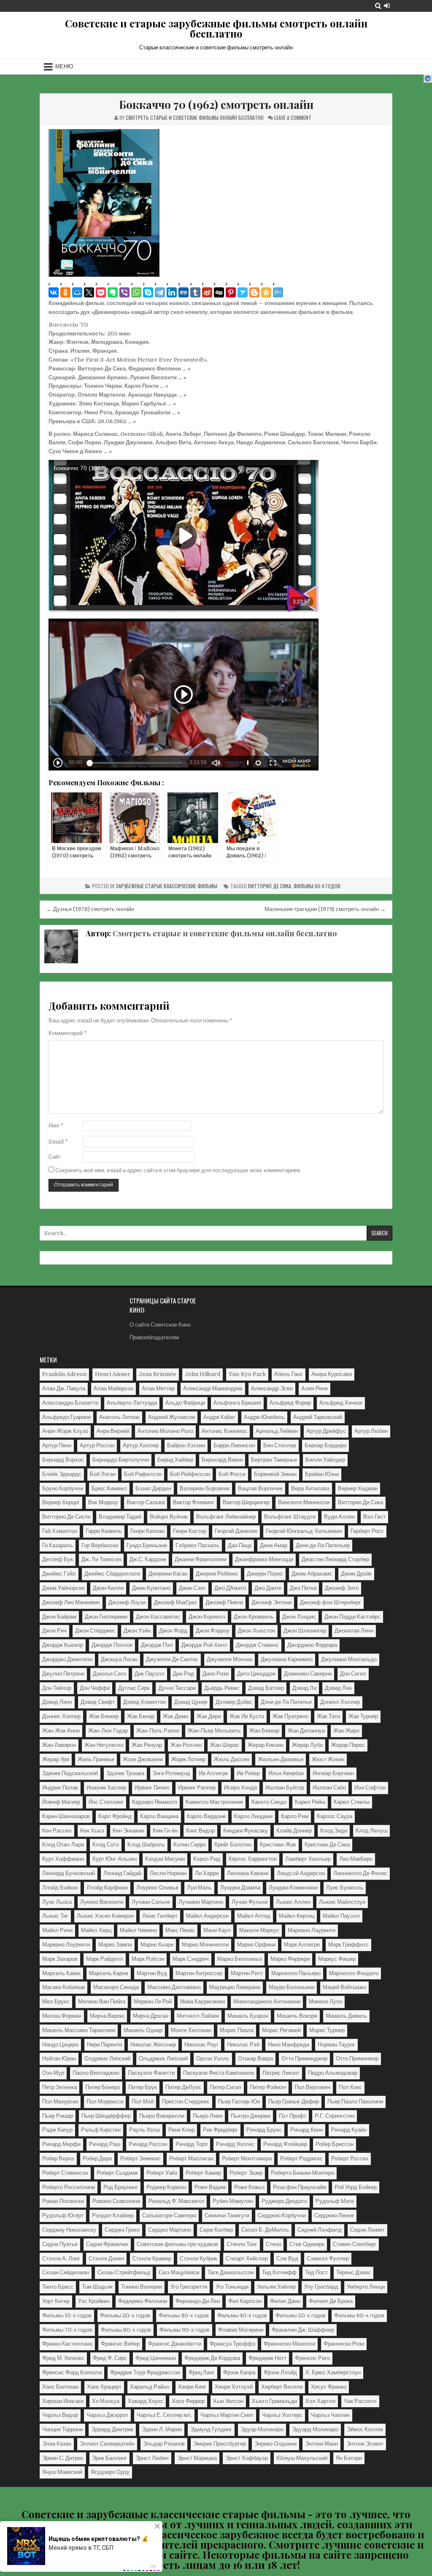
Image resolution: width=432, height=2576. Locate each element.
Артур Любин (371, 1431)
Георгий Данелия (236, 1531)
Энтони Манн (321, 2444)
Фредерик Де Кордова (212, 2358)
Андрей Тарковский (318, 1417)
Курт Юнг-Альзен (115, 1859)
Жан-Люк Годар (108, 1731)
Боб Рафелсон (143, 1474)
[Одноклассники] (65, 292)
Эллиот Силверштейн (107, 2444)
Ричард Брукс (264, 2130)
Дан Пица (240, 1545)
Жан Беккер (264, 1731)
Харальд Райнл (150, 2387)
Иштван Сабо (329, 1788)
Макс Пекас (180, 1930)
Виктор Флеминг (194, 1502)
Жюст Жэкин (328, 1759)
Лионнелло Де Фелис (360, 1873)
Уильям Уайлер (276, 2287)
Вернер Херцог (61, 1502)
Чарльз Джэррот (107, 2415)
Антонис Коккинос (224, 1431)
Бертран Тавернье (274, 1460)
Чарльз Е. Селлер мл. (164, 2415)
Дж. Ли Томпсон (101, 1559)
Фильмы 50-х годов (301, 2315)
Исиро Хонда (240, 1788)
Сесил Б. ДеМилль (265, 2230)
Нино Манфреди (289, 2045)
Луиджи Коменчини (293, 1888)
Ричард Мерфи (61, 2144)
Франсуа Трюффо (232, 2344)
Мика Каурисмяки (202, 2002)
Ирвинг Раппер (197, 1788)
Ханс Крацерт (104, 2387)
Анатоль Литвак (119, 1417)
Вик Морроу (103, 1502)
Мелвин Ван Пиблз (102, 2002)
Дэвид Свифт (98, 1702)
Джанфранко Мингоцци (264, 1559)
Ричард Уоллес (235, 2144)
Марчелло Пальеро (296, 1973)
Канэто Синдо (269, 1802)
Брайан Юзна (322, 1474)
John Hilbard (202, 1374)
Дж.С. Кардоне (148, 1559)
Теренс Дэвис (354, 2272)
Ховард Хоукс (146, 2401)
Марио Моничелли (205, 1945)
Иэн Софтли (370, 1788)
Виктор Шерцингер (246, 1502)
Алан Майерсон (113, 1388)
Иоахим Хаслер (106, 1788)
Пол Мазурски (60, 2102)
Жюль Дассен (232, 1759)
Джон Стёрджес (95, 1631)
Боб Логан (103, 1474)
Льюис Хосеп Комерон (105, 1916)
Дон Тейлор (57, 1688)
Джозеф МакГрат (175, 1602)
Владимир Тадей (120, 1517)
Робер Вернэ (58, 2158)
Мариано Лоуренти (66, 1945)
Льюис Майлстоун (342, 1902)
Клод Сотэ (106, 1845)
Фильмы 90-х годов (185, 2330)
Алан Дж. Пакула (64, 1388)
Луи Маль (199, 1888)
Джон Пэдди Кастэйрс (352, 1617)
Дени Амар (274, 1545)
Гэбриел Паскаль (197, 1545)
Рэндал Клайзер (113, 2215)
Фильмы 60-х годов (317, 886)
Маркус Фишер (337, 1959)
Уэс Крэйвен (94, 2301)
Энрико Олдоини (275, 2444)
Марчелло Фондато (354, 1973)
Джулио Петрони (63, 1674)
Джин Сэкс (192, 1588)
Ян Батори (349, 2458)
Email (58, 1142)
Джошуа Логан (119, 1659)
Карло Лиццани (253, 1816)
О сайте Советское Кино (160, 1325)
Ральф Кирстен (101, 2130)
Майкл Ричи (57, 1930)
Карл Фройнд (115, 1816)
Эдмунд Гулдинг (211, 2429)
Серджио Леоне (334, 2215)
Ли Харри (207, 1873)
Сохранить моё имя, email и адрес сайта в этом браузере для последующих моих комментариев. (178, 1170)
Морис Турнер (327, 2030)
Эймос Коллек (365, 2429)
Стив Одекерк (307, 2244)
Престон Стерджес (186, 2102)
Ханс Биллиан (60, 2387)
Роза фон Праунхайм (300, 2187)
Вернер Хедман (358, 1488)
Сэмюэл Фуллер (328, 2258)
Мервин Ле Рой (153, 2002)
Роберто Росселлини (69, 2187)
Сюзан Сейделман (66, 2272)
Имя (56, 1126)
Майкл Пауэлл (341, 1916)
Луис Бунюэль (345, 1888)
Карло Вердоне (206, 1816)
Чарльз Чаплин (330, 2415)
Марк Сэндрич (191, 1959)
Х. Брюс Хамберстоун (333, 2372)
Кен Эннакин (128, 1831)
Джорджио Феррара (312, 1645)
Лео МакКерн (356, 1859)
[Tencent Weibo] (278, 292)
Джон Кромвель (254, 1617)
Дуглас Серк (134, 1688)
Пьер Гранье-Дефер (294, 2102)
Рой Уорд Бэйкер (356, 2187)
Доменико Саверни (308, 1674)
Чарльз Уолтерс (282, 2415)
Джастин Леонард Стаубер (335, 1559)
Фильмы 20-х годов (125, 2315)
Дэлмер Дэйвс (234, 1702)
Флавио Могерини (241, 2330)
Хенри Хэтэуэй (234, 2387)
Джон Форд (173, 1631)
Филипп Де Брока (331, 2301)
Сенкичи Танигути (227, 2215)
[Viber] (124, 292)
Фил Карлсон (245, 2301)
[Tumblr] (195, 292)
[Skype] (148, 292)
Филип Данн (285, 2301)
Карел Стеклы (352, 1802)
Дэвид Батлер (266, 1688)
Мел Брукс (56, 2002)
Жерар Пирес (348, 1745)
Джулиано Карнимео (287, 1659)
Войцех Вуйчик (169, 1517)
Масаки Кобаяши (63, 1987)
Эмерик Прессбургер (220, 2444)
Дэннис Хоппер (61, 1716)
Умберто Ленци (366, 2287)
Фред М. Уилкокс (63, 2358)
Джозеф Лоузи (127, 1602)
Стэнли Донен (106, 2258)
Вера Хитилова (310, 1488)
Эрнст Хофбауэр (247, 2458)
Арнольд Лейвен (277, 1431)
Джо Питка (303, 1588)
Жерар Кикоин (266, 1745)
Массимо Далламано (174, 1987)
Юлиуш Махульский (302, 2458)
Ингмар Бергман (333, 1773)
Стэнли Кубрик (198, 2258)
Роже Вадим (210, 2187)
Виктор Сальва (146, 1502)
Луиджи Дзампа (240, 1888)
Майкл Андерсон (207, 1916)
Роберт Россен (350, 2158)
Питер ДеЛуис (183, 2087)
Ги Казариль (58, 1545)
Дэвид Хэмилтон (144, 1702)
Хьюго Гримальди (274, 2401)
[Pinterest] (231, 292)
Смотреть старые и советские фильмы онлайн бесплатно (225, 933)
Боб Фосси (232, 1474)
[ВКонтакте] (54, 292)
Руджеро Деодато (284, 2201)
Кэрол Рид (207, 1859)
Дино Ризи (216, 1674)
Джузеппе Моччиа (229, 1659)
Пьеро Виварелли (162, 2116)
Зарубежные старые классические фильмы (166, 886)
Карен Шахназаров (66, 1816)
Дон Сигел (353, 1674)
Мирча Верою (107, 2016)
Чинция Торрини (62, 2429)
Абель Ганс (289, 1374)
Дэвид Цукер (191, 1702)
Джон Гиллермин (106, 1617)
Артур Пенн (57, 1445)
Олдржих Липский (107, 2058)
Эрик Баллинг (109, 2458)
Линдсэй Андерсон (301, 1873)
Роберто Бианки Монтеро (302, 2173)
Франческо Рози (344, 2344)
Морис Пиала (237, 2030)
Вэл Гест (374, 1517)
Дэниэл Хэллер (340, 1702)
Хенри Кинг (192, 2387)
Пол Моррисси (105, 2102)
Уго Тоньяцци (232, 2287)
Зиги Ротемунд (171, 1773)
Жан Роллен (186, 1745)
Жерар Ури (56, 1759)
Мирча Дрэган (151, 2016)
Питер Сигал (225, 2087)
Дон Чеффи (95, 1688)
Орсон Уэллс (213, 2058)
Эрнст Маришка (197, 2458)
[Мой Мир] (77, 292)
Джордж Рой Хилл (204, 1645)
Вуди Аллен (339, 1517)
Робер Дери (97, 2158)
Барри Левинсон (234, 1445)
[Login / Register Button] (387, 6)
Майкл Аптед (254, 1916)
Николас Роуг (201, 2045)
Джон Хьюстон (256, 1631)
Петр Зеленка (59, 2087)
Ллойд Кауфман (107, 1888)
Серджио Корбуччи (282, 2215)
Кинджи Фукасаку (246, 1831)
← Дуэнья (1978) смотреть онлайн (90, 909)
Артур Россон (97, 1445)
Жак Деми (175, 1716)
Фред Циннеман (156, 2358)
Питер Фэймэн (268, 2087)
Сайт (55, 1157)
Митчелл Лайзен (198, 2016)
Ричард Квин (306, 2130)
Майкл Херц (96, 1930)
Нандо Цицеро (60, 2045)
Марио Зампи (115, 1945)
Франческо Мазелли (289, 2344)
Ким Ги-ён (165, 1831)
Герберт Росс (367, 1531)
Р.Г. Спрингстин (335, 2116)
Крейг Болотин (233, 1845)
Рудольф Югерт (63, 2215)
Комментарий (68, 1033)
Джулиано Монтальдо (349, 1659)
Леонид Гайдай (122, 1873)
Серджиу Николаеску (69, 2230)
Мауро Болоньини (292, 1987)
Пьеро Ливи (208, 2116)
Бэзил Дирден (153, 1488)
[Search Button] (378, 6)
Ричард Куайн (349, 2130)
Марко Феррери (290, 1959)
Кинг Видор (200, 1831)
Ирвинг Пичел (152, 1788)
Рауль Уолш (144, 2130)
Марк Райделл (105, 1959)
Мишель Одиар (143, 2030)
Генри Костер (190, 1531)
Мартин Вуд (152, 1973)
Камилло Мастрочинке (214, 1802)
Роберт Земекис (140, 2158)
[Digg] (219, 292)
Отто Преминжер (357, 2058)
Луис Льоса (57, 1902)
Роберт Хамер (203, 2173)
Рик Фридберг (220, 2130)
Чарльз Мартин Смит (227, 2415)
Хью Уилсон (228, 2401)
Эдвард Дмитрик (112, 2429)
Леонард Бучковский (69, 1873)
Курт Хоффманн (63, 1859)
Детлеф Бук (58, 1559)
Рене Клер (181, 2130)
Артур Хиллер (141, 1445)
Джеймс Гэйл (59, 1574)
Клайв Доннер (294, 1831)
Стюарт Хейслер (247, 2258)
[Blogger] (254, 292)
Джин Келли (108, 1588)
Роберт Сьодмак (117, 2173)
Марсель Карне (109, 1973)
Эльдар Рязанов (164, 2444)
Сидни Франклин (107, 2244)
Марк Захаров (60, 1959)
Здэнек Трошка (125, 1773)
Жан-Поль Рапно (158, 1731)
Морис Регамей (281, 2030)
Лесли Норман (168, 1873)
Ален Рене (315, 1388)
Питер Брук (143, 2087)
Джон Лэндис (299, 1617)
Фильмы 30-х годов (184, 2315)
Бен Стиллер (280, 1445)
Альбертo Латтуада (132, 1403)
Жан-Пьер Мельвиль (214, 1731)
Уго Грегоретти (189, 2287)
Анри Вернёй (113, 1431)
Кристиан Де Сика (327, 1845)
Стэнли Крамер (152, 2258)
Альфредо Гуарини (66, 1417)
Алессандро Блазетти (70, 1403)
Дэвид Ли (304, 1688)
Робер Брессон (335, 2144)
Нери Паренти (104, 2045)
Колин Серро (190, 1845)
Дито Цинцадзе (256, 1674)
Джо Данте (268, 1588)
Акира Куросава (332, 1374)
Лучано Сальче (151, 1902)
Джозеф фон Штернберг (331, 1602)
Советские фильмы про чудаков (177, 2244)
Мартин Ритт (247, 1973)
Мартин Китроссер (199, 1973)
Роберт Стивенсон (65, 2173)
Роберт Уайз (162, 2173)
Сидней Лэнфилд (320, 2230)
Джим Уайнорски (63, 1588)
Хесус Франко (329, 2387)
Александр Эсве (272, 1388)
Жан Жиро (346, 1731)
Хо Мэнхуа (106, 2401)
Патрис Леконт (281, 2073)
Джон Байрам (59, 1617)
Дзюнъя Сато (109, 1674)
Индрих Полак (60, 1788)
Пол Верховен (312, 2087)
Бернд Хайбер (175, 1460)
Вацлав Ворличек (260, 1488)
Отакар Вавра (255, 2058)
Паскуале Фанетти (151, 2073)
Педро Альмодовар (333, 2073)
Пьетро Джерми (251, 2116)
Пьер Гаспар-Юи (239, 2102)
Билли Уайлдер (325, 1460)
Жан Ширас (225, 1745)
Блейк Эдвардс (62, 1474)
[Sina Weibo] (207, 292)
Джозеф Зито (342, 1588)
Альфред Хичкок (341, 1403)
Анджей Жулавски (171, 1417)
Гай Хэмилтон (60, 1531)
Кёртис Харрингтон (253, 1859)
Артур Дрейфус (326, 1431)
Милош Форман (62, 2016)
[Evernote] (113, 292)
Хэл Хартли (320, 2401)
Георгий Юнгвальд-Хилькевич (304, 1531)
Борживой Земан (275, 1474)
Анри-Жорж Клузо (65, 1431)
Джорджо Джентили (67, 1659)
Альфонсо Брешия (237, 1403)
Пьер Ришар (58, 2116)
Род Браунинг (121, 2187)
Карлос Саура (335, 1816)
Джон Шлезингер (305, 1631)
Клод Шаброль (146, 1845)
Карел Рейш (310, 1802)
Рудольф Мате (335, 2201)
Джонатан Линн (354, 1631)
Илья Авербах (286, 1773)
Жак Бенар (141, 1716)
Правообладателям (154, 1337)
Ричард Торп (192, 2144)
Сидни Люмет (367, 2230)
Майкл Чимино (138, 1930)
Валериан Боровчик (205, 1488)
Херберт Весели (282, 2387)
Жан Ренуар (147, 1745)
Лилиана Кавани (248, 1873)
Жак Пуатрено (290, 1716)
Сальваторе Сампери (169, 2215)
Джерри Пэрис (265, 1574)
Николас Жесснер (153, 2045)
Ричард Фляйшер (285, 2144)
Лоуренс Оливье (157, 1888)
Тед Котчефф (279, 2272)
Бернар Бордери (325, 1445)
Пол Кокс (350, 2087)
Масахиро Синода (116, 1987)
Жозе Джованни (143, 1759)
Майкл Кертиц (297, 1916)
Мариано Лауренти (312, 1930)
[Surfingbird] (243, 292)
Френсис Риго (312, 2358)
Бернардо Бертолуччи (121, 1460)
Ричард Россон (148, 2144)
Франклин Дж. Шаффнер (303, 2330)
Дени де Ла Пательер (323, 1545)
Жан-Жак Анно (61, 1731)
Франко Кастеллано (67, 2344)
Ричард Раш (105, 2144)
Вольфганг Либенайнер (226, 1517)
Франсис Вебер (120, 2344)
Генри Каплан (147, 1531)
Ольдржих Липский (163, 2058)
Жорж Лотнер (188, 1759)
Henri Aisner (113, 1374)
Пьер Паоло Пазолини (355, 2102)
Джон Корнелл (207, 1617)
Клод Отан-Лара (63, 1845)
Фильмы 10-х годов (67, 2315)
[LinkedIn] (172, 292)
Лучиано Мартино (201, 1902)
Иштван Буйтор (285, 1788)
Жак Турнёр (363, 1716)
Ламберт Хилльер (308, 1859)
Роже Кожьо (249, 2187)
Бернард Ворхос (63, 1460)
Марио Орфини (256, 1945)
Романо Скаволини (116, 2201)
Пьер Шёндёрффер (106, 2116)
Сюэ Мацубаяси (179, 2272)
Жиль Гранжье (96, 1759)
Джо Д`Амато (230, 1588)
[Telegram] (160, 292)
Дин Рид (184, 1674)
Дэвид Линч (57, 1702)
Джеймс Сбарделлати (112, 1574)
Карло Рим (295, 1816)
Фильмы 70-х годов (67, 2330)
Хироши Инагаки (63, 2401)
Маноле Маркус (259, 1930)
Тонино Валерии (142, 2287)
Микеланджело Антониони (267, 2002)
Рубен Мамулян (233, 2201)
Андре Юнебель (264, 1417)
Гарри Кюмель (104, 1531)
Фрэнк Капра (239, 2372)
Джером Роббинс (217, 1574)
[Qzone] (266, 292)
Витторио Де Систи (66, 1517)
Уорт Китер (56, 2301)
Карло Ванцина (159, 1816)
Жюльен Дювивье (281, 1759)
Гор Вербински (100, 1545)
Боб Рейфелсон (190, 1474)
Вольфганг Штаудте (290, 1517)
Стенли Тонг (242, 2244)
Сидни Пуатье (60, 2244)
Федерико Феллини (143, 2301)
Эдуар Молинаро (262, 2429)
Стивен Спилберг (355, 2244)
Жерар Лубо (307, 1745)
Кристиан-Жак (278, 1845)
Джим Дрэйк (356, 1574)
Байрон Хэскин (186, 1445)
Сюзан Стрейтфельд (124, 2272)
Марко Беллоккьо (240, 1959)
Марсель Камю (61, 1973)
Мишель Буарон (248, 2016)
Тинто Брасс (58, 2287)
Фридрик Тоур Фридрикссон (145, 2372)
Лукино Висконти (102, 1902)
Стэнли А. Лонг (61, 2258)
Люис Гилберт (160, 1916)
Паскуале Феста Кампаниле (219, 2073)
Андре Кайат (219, 1417)
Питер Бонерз (103, 2087)
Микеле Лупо (325, 2002)
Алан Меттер (158, 1388)
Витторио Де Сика (270, 886)
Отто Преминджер (304, 2058)
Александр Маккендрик (213, 1388)
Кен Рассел (57, 1831)
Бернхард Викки (222, 1460)
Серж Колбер (216, 2230)
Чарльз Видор (60, 2415)
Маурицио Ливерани (235, 1987)
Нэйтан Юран (59, 2058)
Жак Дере (209, 1716)
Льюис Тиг (55, 1916)
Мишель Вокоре (297, 2016)
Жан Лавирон (59, 1745)
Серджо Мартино (170, 2230)
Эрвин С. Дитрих (63, 2458)
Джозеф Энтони (271, 1602)
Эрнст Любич (152, 2458)
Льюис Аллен (293, 1902)
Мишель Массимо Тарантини (79, 2030)
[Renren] (184, 292)
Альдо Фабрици (185, 1403)
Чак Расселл (360, 2401)
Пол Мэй (143, 2102)
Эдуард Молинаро (315, 2429)
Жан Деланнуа (306, 1731)
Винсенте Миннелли (304, 1502)
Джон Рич (54, 1631)
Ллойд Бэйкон (60, 1888)
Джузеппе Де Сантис (172, 1659)
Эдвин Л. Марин (162, 2429)
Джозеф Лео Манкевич (71, 1602)
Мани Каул (217, 1930)
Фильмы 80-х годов (126, 2330)
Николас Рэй (243, 2045)
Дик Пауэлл (150, 1674)
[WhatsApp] (136, 292)
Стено (273, 2244)
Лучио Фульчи (250, 1902)
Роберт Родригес (301, 2158)
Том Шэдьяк (97, 2287)
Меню (64, 66)
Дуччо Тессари (177, 1688)
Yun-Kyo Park (247, 1374)
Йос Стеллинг (106, 1802)
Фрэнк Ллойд (280, 2372)
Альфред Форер (290, 1403)
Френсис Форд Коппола (72, 2372)
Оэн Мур (53, 2073)
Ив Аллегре (213, 1773)
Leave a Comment (293, 118)
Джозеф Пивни (224, 1602)
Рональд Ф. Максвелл (176, 2201)
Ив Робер (248, 1773)
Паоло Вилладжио (96, 2073)
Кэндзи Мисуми (165, 1859)
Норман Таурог (336, 2045)
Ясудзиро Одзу (110, 2472)
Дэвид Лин (338, 1688)
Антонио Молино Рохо (165, 1431)
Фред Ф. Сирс (110, 2358)
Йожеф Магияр (61, 1802)
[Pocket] (101, 292)
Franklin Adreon (64, 1374)
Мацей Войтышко (344, 1987)
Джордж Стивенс (257, 1645)
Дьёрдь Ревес (222, 1688)
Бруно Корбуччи (63, 1488)
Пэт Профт (293, 2116)
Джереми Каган (168, 1574)
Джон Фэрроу (213, 1631)
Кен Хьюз (92, 1831)
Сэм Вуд (287, 2258)
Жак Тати (328, 1716)
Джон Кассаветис (158, 1617)
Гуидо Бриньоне (147, 1545)
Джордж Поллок (112, 1645)
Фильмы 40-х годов (242, 2315)
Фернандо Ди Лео (198, 2301)
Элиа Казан (57, 2444)
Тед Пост (316, 2272)
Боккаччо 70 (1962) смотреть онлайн (216, 104)
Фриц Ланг (202, 2372)
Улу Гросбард (321, 2287)
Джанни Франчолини (201, 1559)
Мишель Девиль (346, 2016)
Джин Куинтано (151, 1588)
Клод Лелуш (371, 1831)
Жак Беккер (104, 1716)
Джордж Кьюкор (63, 1645)
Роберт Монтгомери (247, 2158)
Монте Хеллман (191, 2030)
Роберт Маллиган (191, 2158)
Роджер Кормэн (166, 2187)
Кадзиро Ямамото (155, 1802)
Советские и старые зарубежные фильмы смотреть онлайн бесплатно (216, 28)
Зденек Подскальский (70, 1773)
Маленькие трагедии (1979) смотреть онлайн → (325, 909)
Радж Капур (57, 2130)
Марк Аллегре (302, 1945)
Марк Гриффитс (348, 1945)
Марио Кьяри (157, 1945)
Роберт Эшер (246, 2173)
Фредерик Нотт (267, 2358)
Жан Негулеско (104, 1745)
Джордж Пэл (157, 1645)
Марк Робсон (148, 1959)
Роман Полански (63, 2201)
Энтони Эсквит (365, 2444)
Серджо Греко (122, 2230)
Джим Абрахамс (312, 1574)
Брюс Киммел (109, 1488)
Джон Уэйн (137, 1631)
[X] (89, 292)
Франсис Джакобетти (175, 2344)
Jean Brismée (158, 1374)
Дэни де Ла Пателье (286, 1702)
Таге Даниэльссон (231, 2272)
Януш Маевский (62, 2472)
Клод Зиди (334, 1831)
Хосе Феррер (188, 2401)
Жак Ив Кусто (247, 1716)
